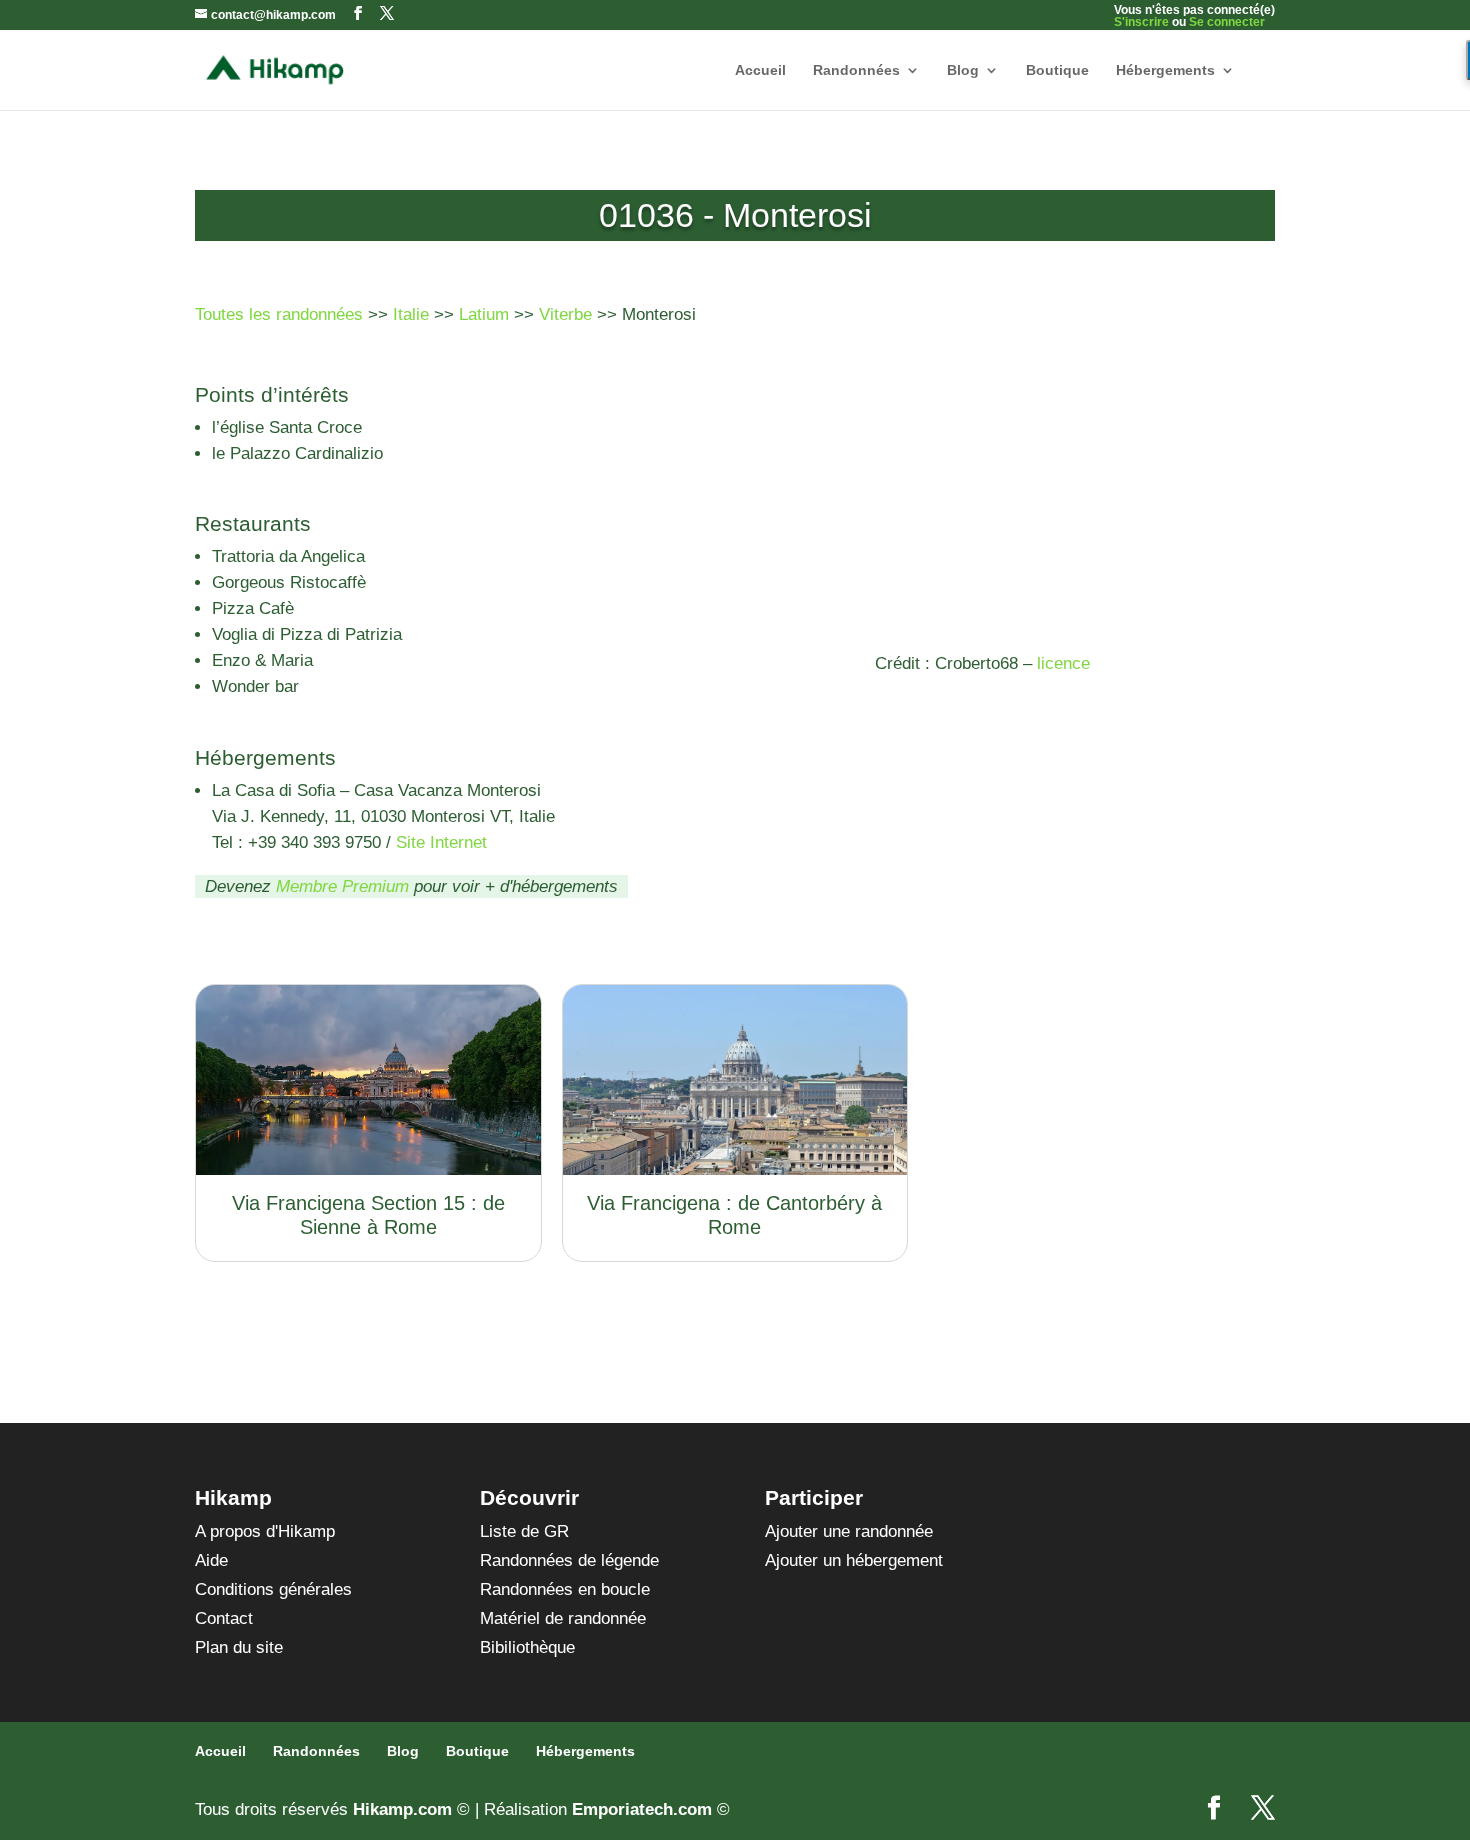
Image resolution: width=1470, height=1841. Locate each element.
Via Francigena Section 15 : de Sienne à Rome (368, 1215)
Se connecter (1227, 22)
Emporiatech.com (642, 1809)
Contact (224, 1618)
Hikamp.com (402, 1809)
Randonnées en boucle (565, 1589)
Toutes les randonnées (279, 314)
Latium (484, 314)
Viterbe (565, 314)
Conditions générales (273, 1589)
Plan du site (239, 1647)
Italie (411, 314)
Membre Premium (342, 886)
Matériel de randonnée (563, 1618)
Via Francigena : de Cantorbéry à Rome (734, 1215)
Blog (963, 70)
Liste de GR (524, 1531)
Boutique (1057, 70)
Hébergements (1165, 70)
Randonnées (856, 70)
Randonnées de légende (569, 1560)
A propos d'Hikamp (265, 1531)
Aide (211, 1560)
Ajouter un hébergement (854, 1560)
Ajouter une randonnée (849, 1531)
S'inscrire (1141, 22)
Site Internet (441, 842)
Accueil (760, 70)
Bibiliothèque (527, 1647)
